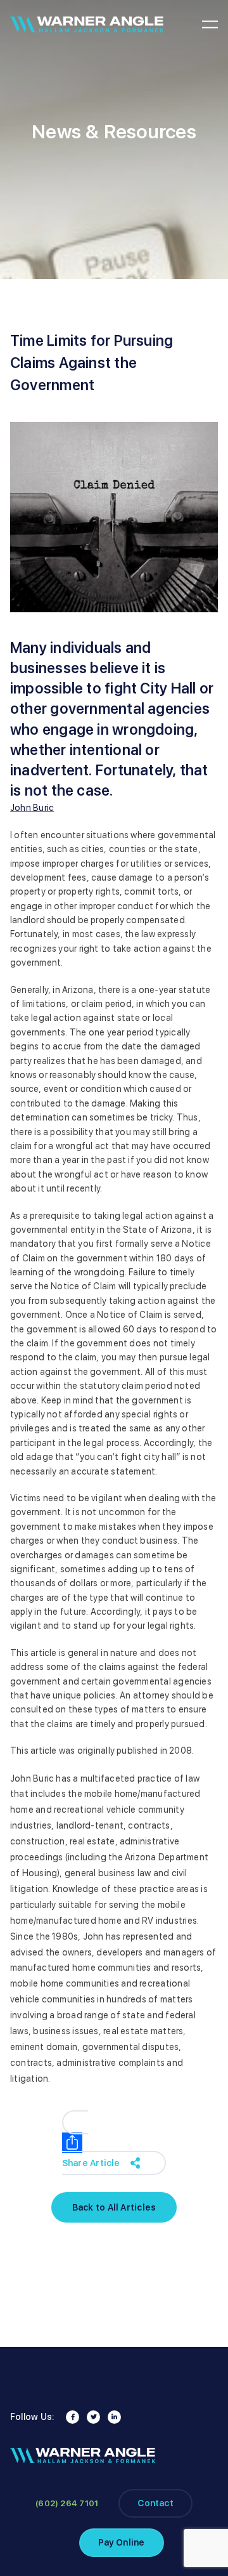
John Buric (32, 808)
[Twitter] (93, 2417)
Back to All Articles (175, 260)
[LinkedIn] (114, 2417)
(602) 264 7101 (67, 2503)
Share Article (91, 2163)
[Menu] (210, 25)
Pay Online (121, 2542)
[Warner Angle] (87, 24)
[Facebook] (73, 2417)
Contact (155, 2503)
